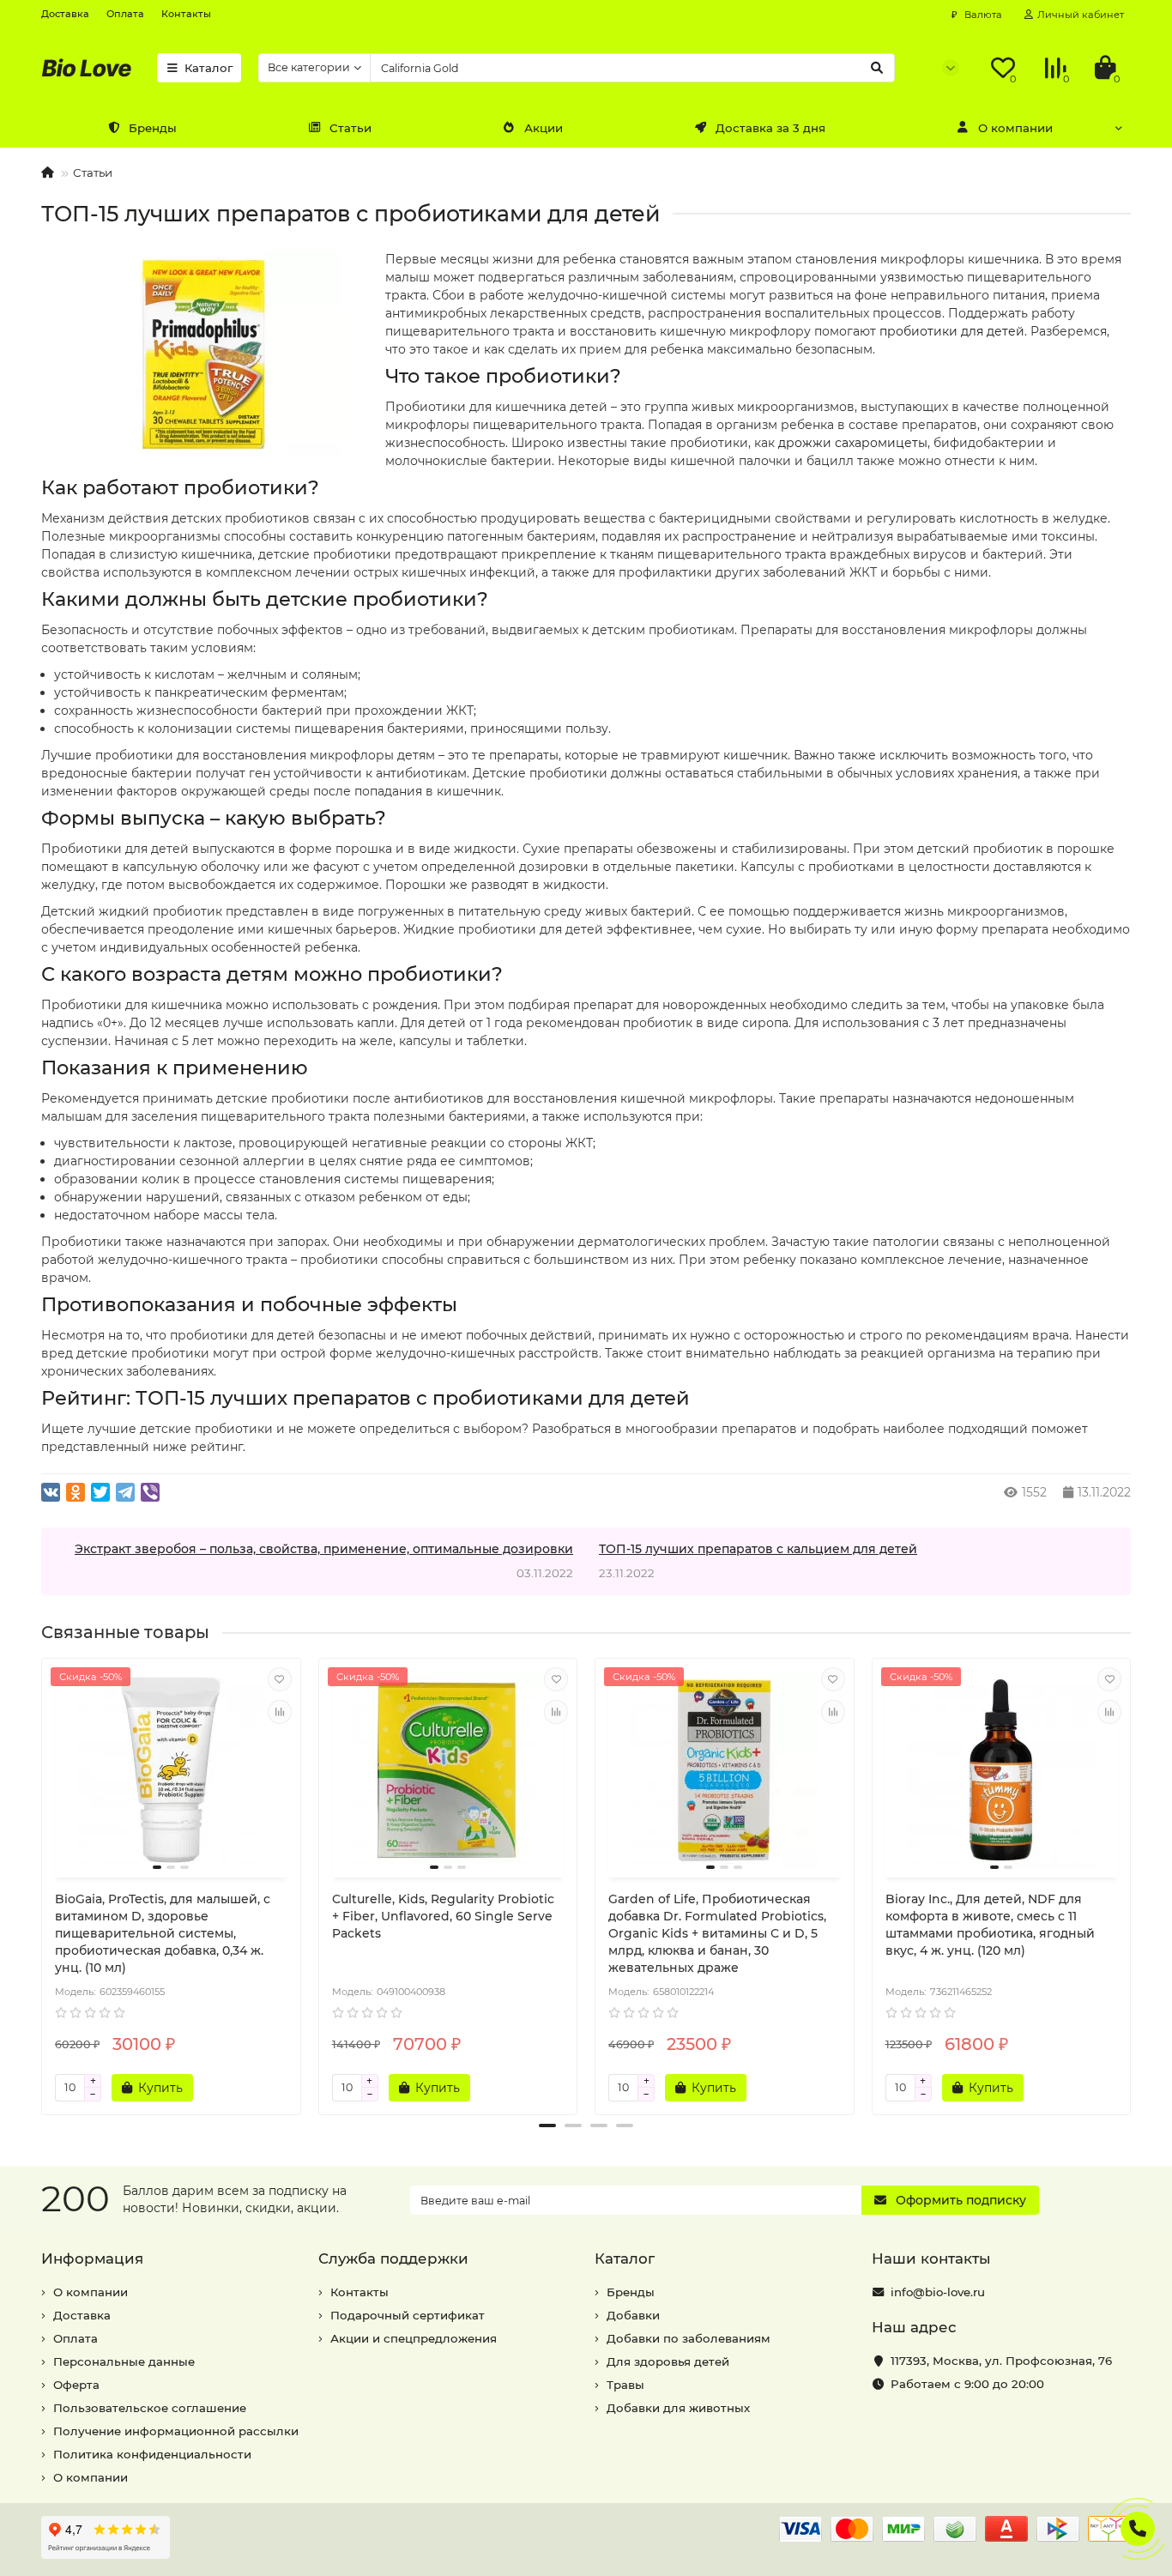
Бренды (153, 128)
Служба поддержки (393, 2259)
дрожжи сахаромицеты (853, 443)
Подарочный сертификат (408, 2315)
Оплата (125, 14)
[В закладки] (280, 1679)
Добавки (633, 2315)
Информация (92, 2259)
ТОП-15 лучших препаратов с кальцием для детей (758, 1549)
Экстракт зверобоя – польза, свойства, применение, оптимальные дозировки (324, 1549)
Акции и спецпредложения (414, 2338)
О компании (1015, 128)
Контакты (186, 14)
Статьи (350, 128)
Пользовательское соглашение (150, 2408)
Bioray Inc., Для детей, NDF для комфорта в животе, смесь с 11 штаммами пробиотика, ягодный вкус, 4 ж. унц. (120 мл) (990, 1925)
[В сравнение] (280, 1712)
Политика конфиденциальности (152, 2454)
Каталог (208, 68)
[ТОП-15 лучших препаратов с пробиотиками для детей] (205, 354)
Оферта (76, 2385)
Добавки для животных (678, 2408)
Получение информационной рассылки (176, 2431)
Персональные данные (124, 2361)
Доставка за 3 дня (770, 128)
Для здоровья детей (668, 2361)
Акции (544, 128)
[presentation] (43, 1879)
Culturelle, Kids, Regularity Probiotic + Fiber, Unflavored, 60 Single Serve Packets (443, 1916)
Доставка (65, 14)
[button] (547, 2126)
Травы (625, 2385)
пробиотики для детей (952, 331)
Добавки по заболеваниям (689, 2338)
